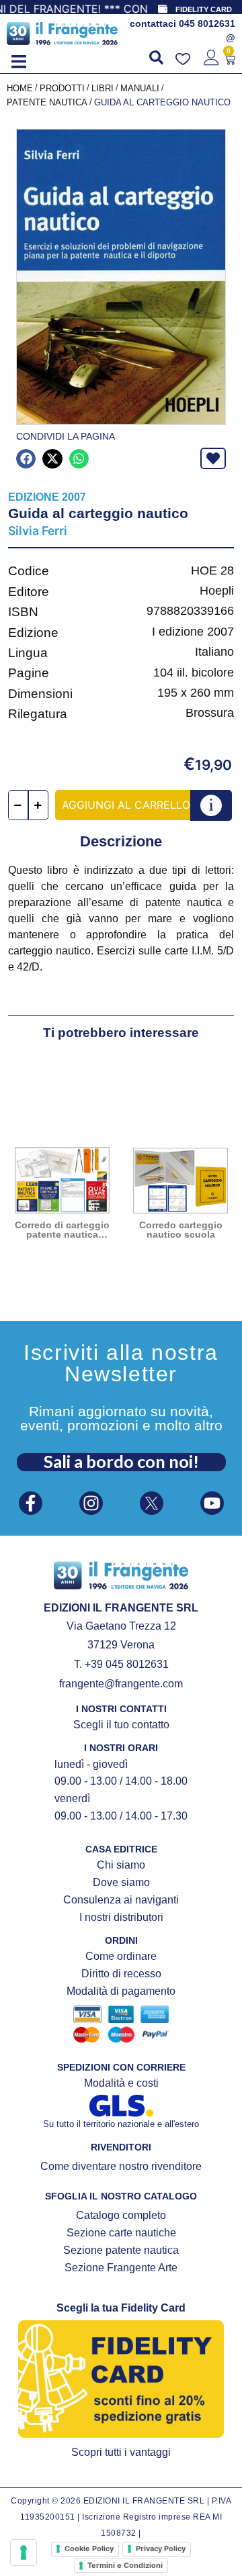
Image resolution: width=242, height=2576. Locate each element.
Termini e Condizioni (125, 2565)
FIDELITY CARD (204, 9)
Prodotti (62, 88)
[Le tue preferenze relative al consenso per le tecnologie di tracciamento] (24, 2553)
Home (20, 88)
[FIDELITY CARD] (163, 9)
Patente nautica (47, 102)
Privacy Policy (161, 2548)
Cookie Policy (89, 2548)
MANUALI (140, 88)
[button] (18, 61)
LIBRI (103, 88)
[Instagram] (91, 1503)
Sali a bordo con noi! (121, 1461)
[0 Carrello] (230, 60)
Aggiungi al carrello (126, 805)
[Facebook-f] (31, 1503)
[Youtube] (212, 1503)
